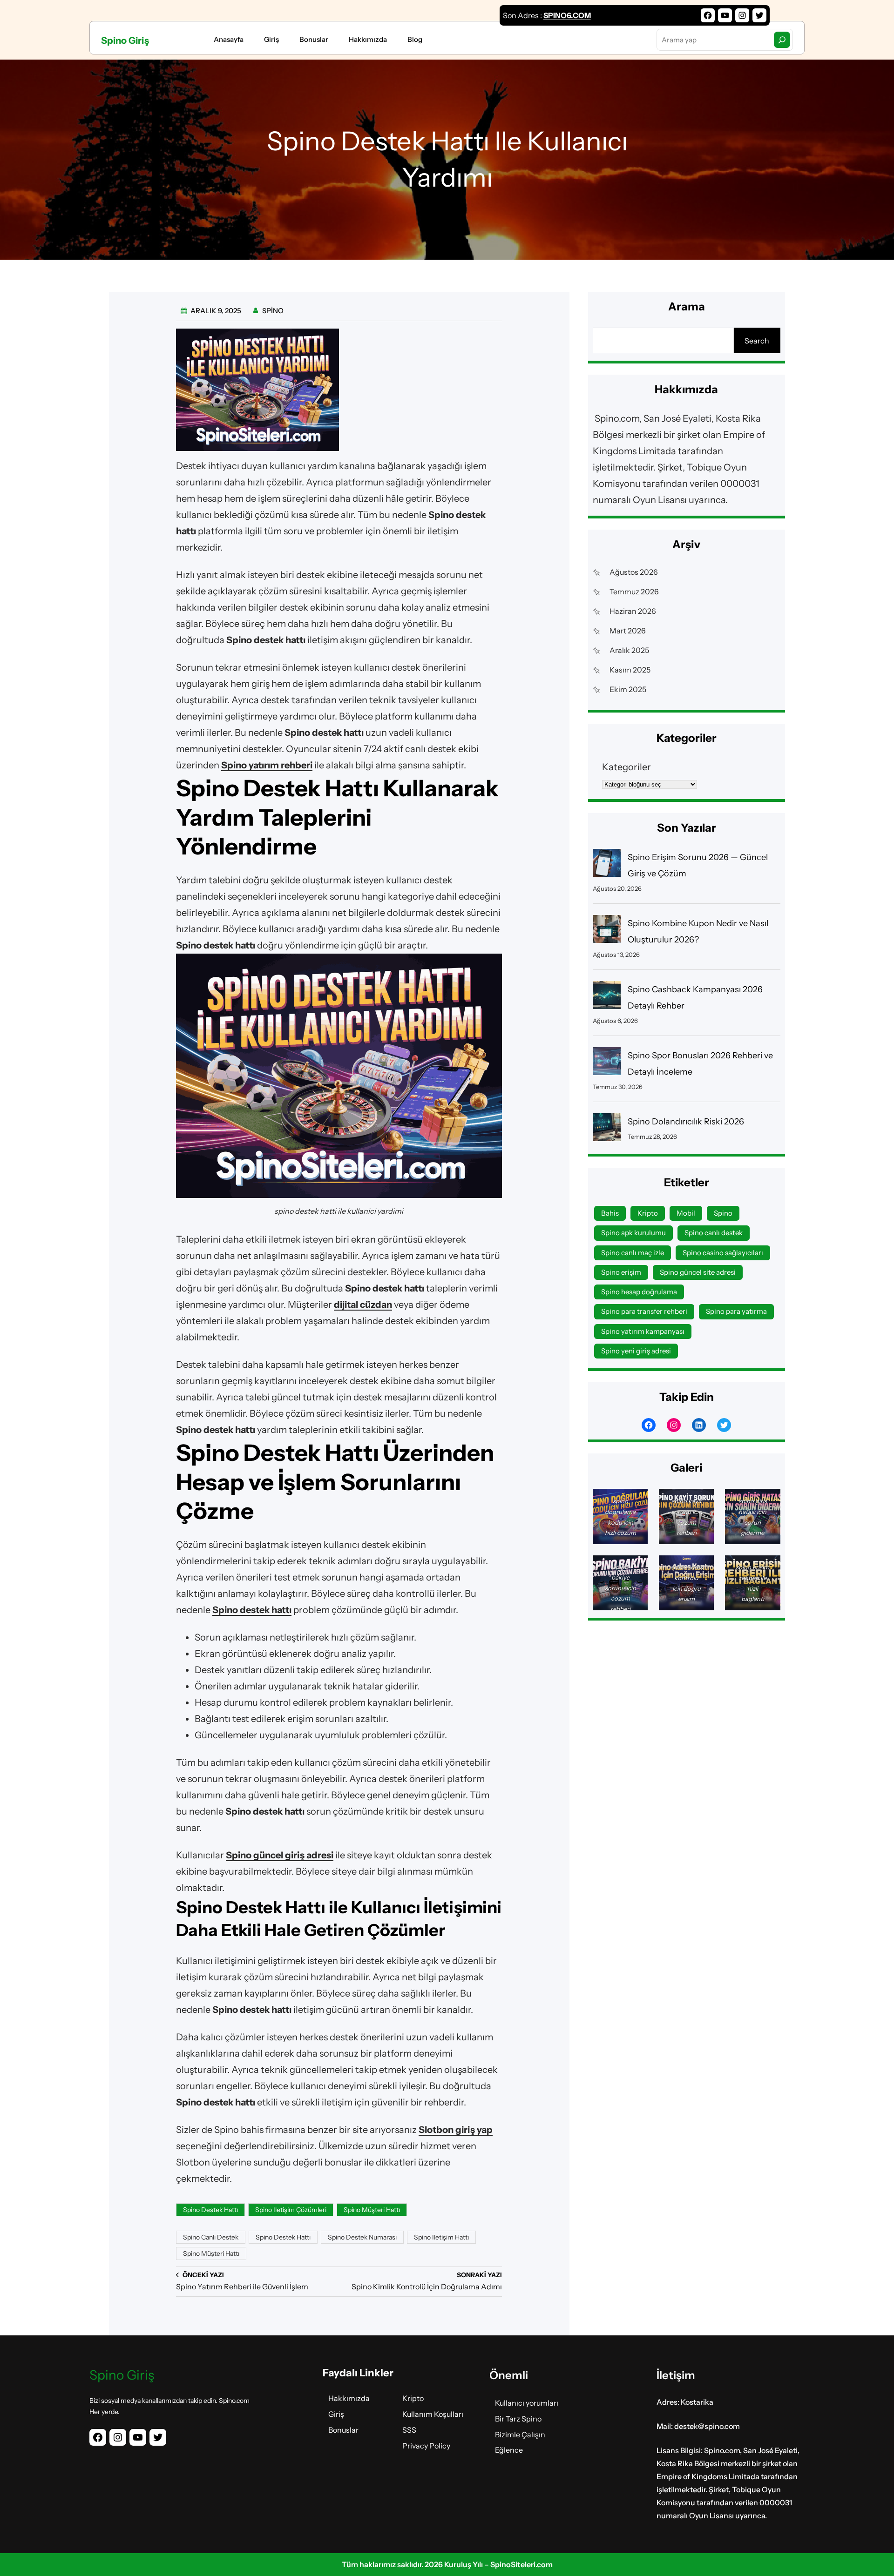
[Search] (782, 40)
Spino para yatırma (736, 1311)
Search (757, 341)
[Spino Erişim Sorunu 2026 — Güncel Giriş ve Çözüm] (607, 865)
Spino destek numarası (362, 2237)
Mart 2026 (628, 631)
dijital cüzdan (363, 1305)
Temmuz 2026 (634, 592)
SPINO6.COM (567, 15)
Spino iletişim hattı (441, 2237)
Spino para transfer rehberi (644, 1311)
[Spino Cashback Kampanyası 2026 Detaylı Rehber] (607, 998)
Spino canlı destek (211, 2237)
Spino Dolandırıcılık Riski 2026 (686, 1122)
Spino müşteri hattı (372, 2210)
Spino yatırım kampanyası (643, 1331)
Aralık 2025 (629, 650)
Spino (723, 1213)
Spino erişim (621, 1272)
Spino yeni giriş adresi (636, 1351)
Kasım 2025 (630, 670)
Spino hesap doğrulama (639, 1292)
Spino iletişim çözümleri (291, 2210)
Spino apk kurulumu (633, 1233)
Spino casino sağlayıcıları (723, 1253)
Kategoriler (626, 767)
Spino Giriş (125, 40)
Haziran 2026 (633, 611)
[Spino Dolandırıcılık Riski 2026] (607, 1130)
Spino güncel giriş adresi (280, 1855)
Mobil (686, 1213)
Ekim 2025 (628, 689)
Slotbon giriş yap (456, 2130)
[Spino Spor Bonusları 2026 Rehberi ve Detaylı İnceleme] (607, 1064)
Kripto (648, 1213)
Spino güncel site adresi (698, 1272)
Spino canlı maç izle (633, 1253)
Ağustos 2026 (634, 572)
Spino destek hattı (252, 1610)
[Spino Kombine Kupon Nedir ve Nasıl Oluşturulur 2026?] (607, 932)
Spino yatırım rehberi (267, 765)
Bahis (610, 1213)
